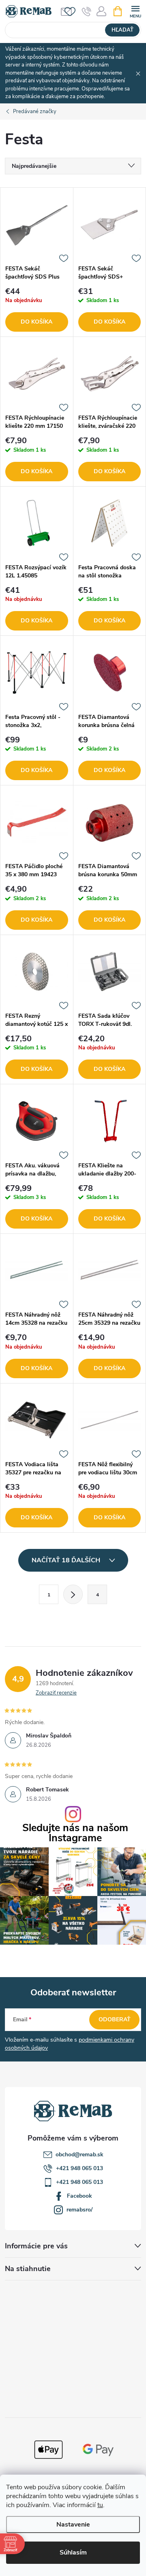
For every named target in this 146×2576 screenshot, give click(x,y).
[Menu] (135, 11)
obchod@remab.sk (79, 2155)
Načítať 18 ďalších (67, 1560)
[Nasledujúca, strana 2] (73, 1594)
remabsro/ (79, 2210)
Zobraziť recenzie (56, 1693)
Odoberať (115, 2019)
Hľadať (122, 30)
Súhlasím (73, 2552)
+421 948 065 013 (79, 2168)
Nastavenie (73, 2525)
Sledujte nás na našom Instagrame (75, 1833)
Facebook (79, 2196)
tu (100, 2505)
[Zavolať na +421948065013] (87, 11)
